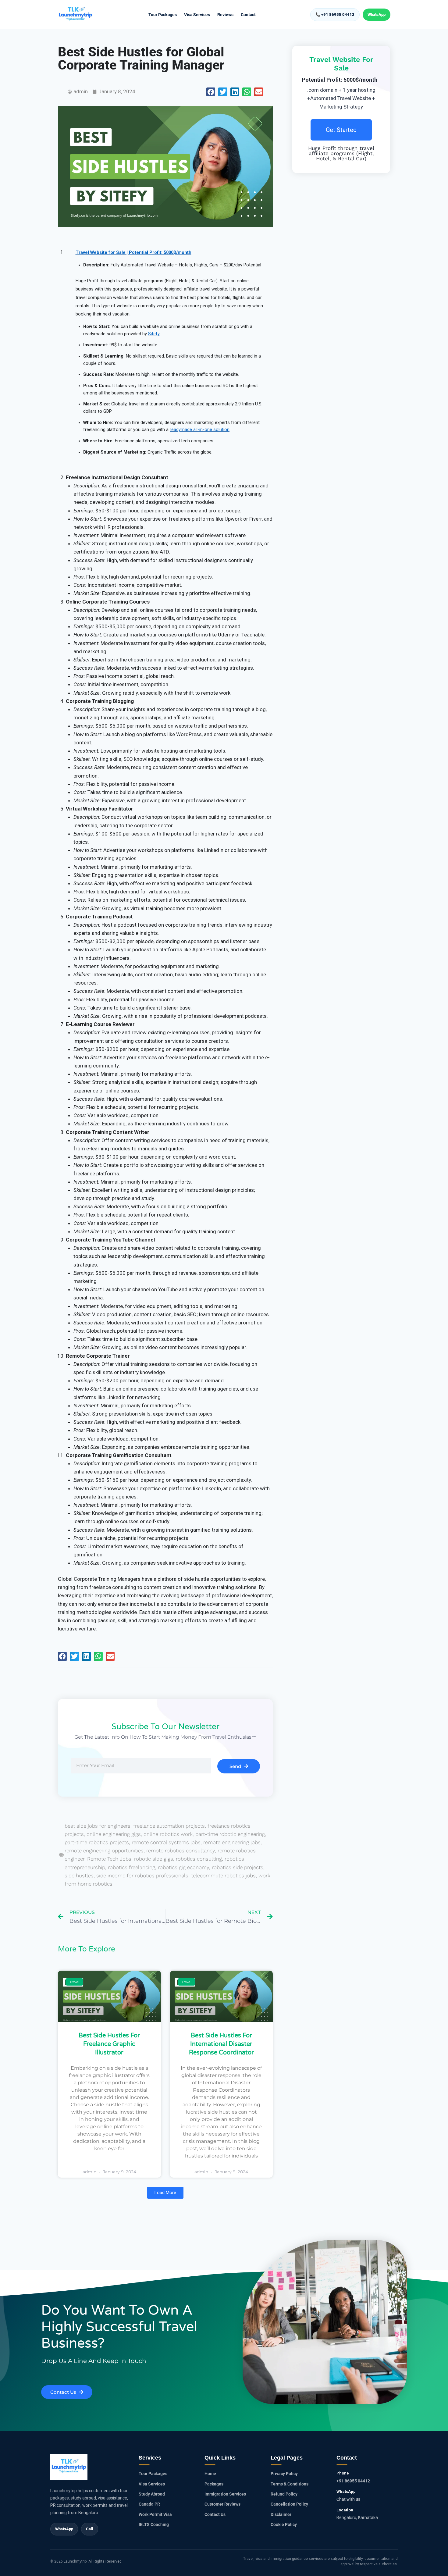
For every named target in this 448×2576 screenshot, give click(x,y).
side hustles (79, 1876)
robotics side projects (238, 1867)
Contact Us (215, 2514)
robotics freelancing (132, 1867)
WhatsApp (377, 14)
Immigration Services (225, 2494)
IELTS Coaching (154, 2524)
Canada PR (149, 2504)
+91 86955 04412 (353, 2481)
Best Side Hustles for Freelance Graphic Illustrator (109, 2044)
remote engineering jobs (232, 1842)
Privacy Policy (284, 2474)
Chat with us (348, 2499)
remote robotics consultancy (181, 1851)
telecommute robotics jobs (223, 1876)
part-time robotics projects (97, 1842)
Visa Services (197, 15)
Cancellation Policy (289, 2504)
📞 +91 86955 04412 (335, 14)
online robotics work (168, 1834)
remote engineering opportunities (104, 1851)
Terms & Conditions (290, 2484)
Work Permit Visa (155, 2514)
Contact (248, 15)
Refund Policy (284, 2494)
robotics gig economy (183, 1867)
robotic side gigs (154, 1859)
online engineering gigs (114, 1834)
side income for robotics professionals (142, 1876)
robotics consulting (199, 1859)
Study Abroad (152, 2494)
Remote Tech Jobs (109, 1859)
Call (90, 2529)
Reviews (225, 15)
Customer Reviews (222, 2504)
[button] (211, 92)
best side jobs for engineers (98, 1826)
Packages (214, 2484)
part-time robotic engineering (230, 1834)
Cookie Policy (284, 2524)
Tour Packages (163, 15)
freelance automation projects (169, 1826)
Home (210, 2474)
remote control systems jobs (166, 1842)
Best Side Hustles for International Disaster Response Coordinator (221, 2044)
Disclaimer (281, 2514)
